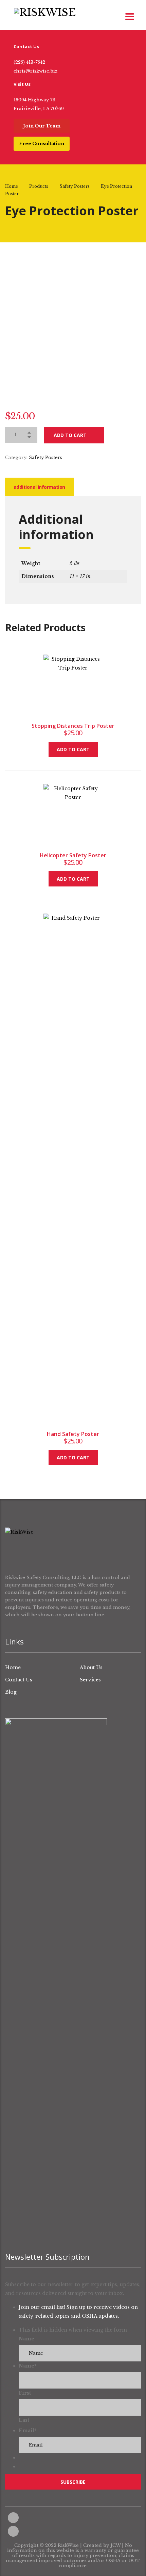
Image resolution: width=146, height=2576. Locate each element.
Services (90, 1680)
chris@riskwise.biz (35, 71)
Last (24, 2420)
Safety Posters (45, 457)
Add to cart (70, 435)
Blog (11, 1692)
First (25, 2393)
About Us (91, 1668)
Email (28, 2431)
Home (12, 186)
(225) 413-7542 (29, 62)
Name (26, 2339)
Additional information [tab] (39, 487)
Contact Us (19, 1680)
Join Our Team (42, 126)
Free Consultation (42, 144)
